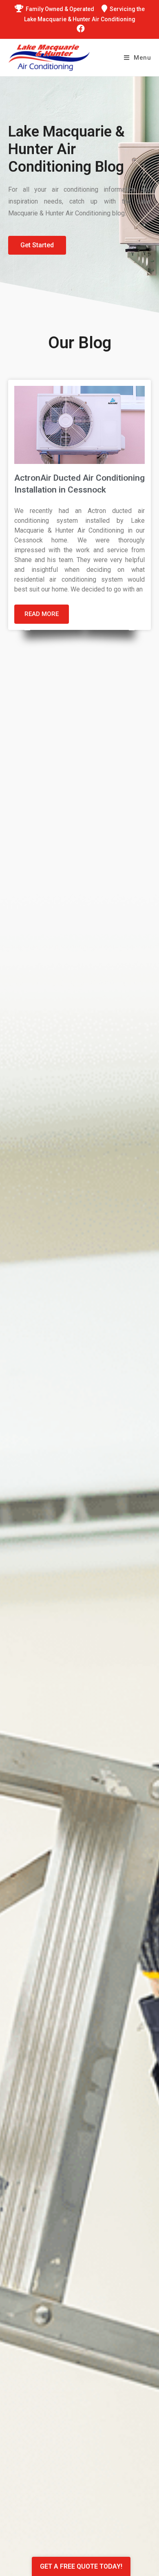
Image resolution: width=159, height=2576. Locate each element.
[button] (37, 245)
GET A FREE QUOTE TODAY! (81, 2566)
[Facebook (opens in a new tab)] (79, 29)
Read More (42, 614)
